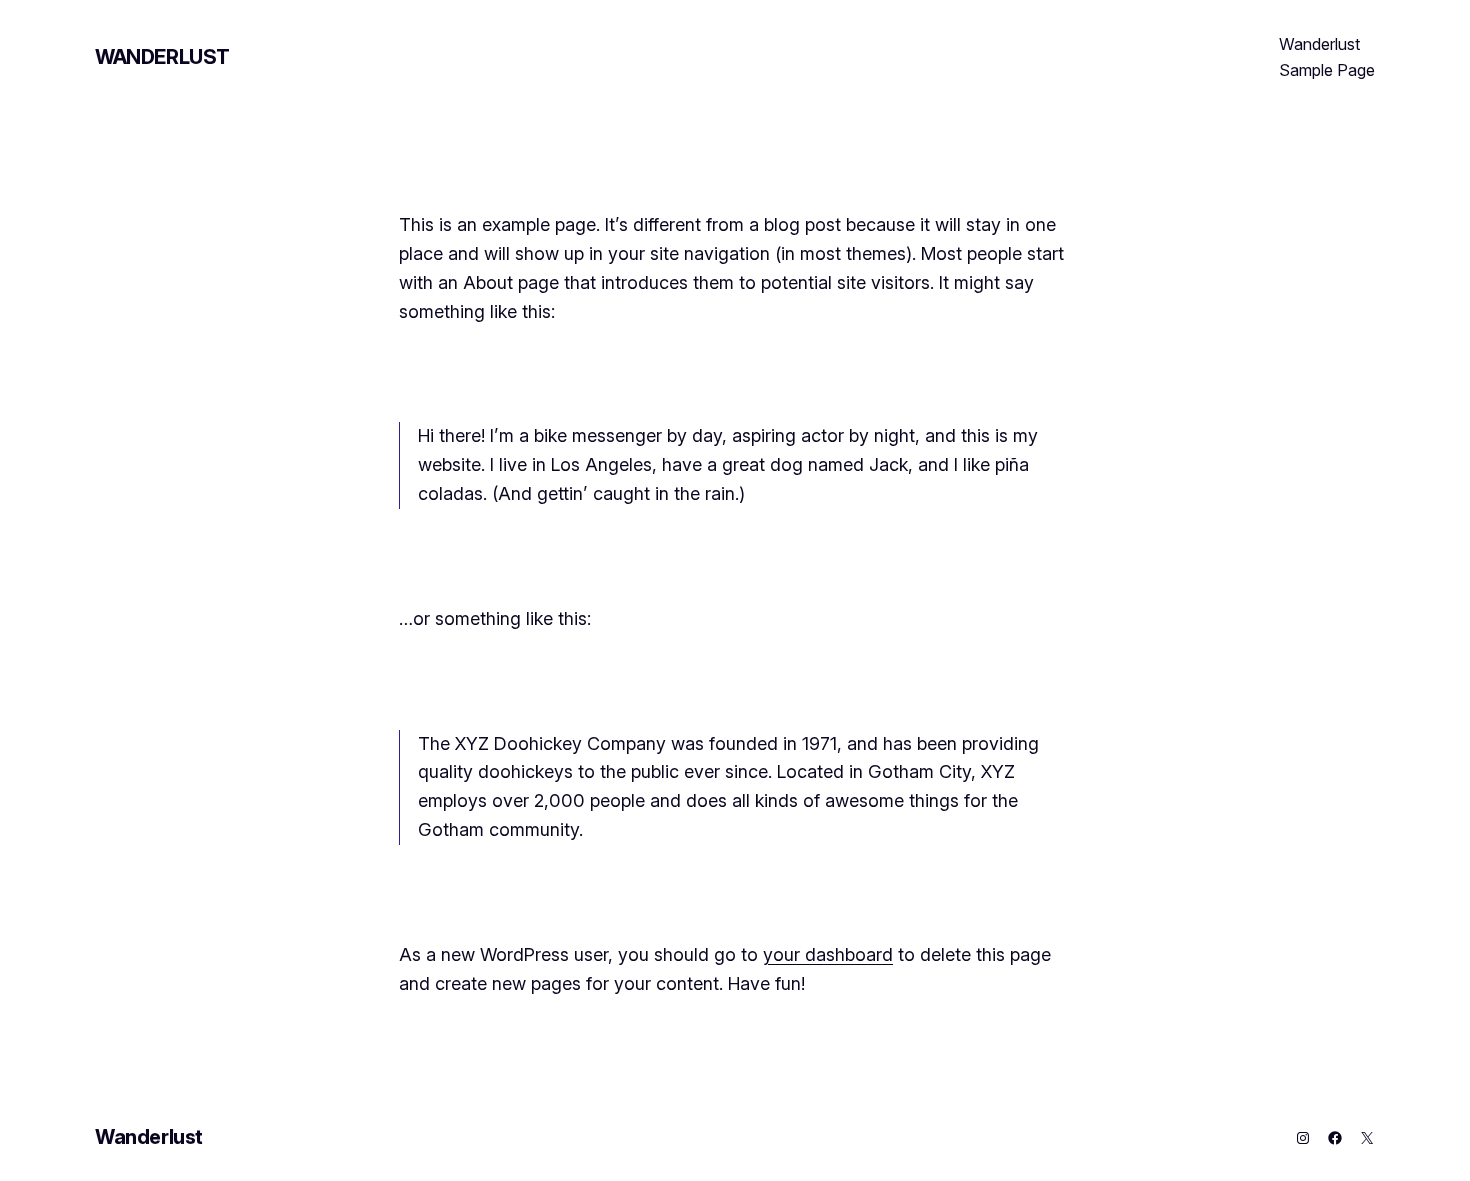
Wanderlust (162, 57)
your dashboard (828, 954)
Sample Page (1327, 70)
